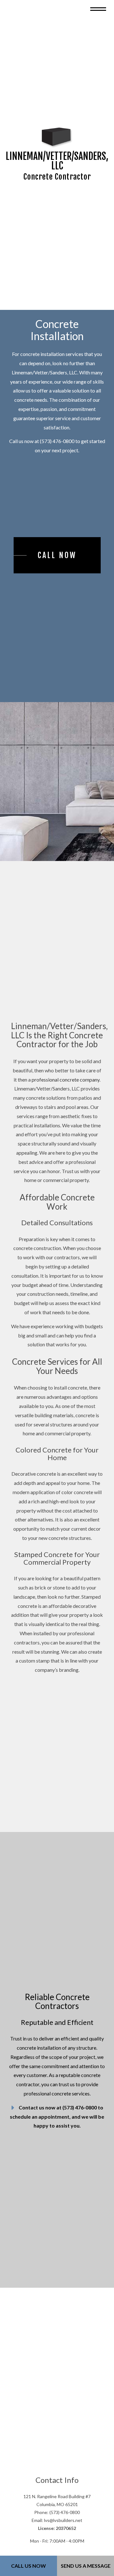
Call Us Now (28, 2566)
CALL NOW (57, 559)
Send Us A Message (86, 2566)
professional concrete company (66, 1085)
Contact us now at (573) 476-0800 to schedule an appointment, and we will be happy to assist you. (57, 2126)
